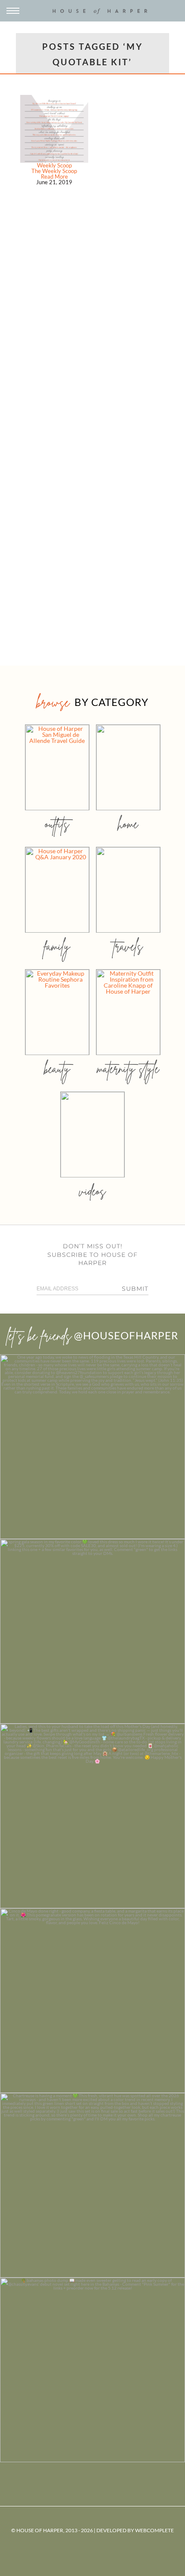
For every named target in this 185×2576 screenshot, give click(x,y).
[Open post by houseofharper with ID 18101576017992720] (92, 2185)
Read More (54, 176)
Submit (135, 1289)
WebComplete (154, 2530)
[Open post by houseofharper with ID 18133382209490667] (92, 1816)
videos (92, 1191)
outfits (57, 824)
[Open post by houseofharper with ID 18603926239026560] (92, 1447)
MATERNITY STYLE (128, 1069)
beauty (57, 1069)
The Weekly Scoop (54, 171)
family (57, 946)
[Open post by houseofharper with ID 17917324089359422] (92, 2001)
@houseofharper (126, 1335)
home (128, 824)
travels (128, 946)
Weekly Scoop (54, 165)
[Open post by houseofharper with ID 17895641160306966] (92, 2370)
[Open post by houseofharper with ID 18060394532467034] (92, 1631)
